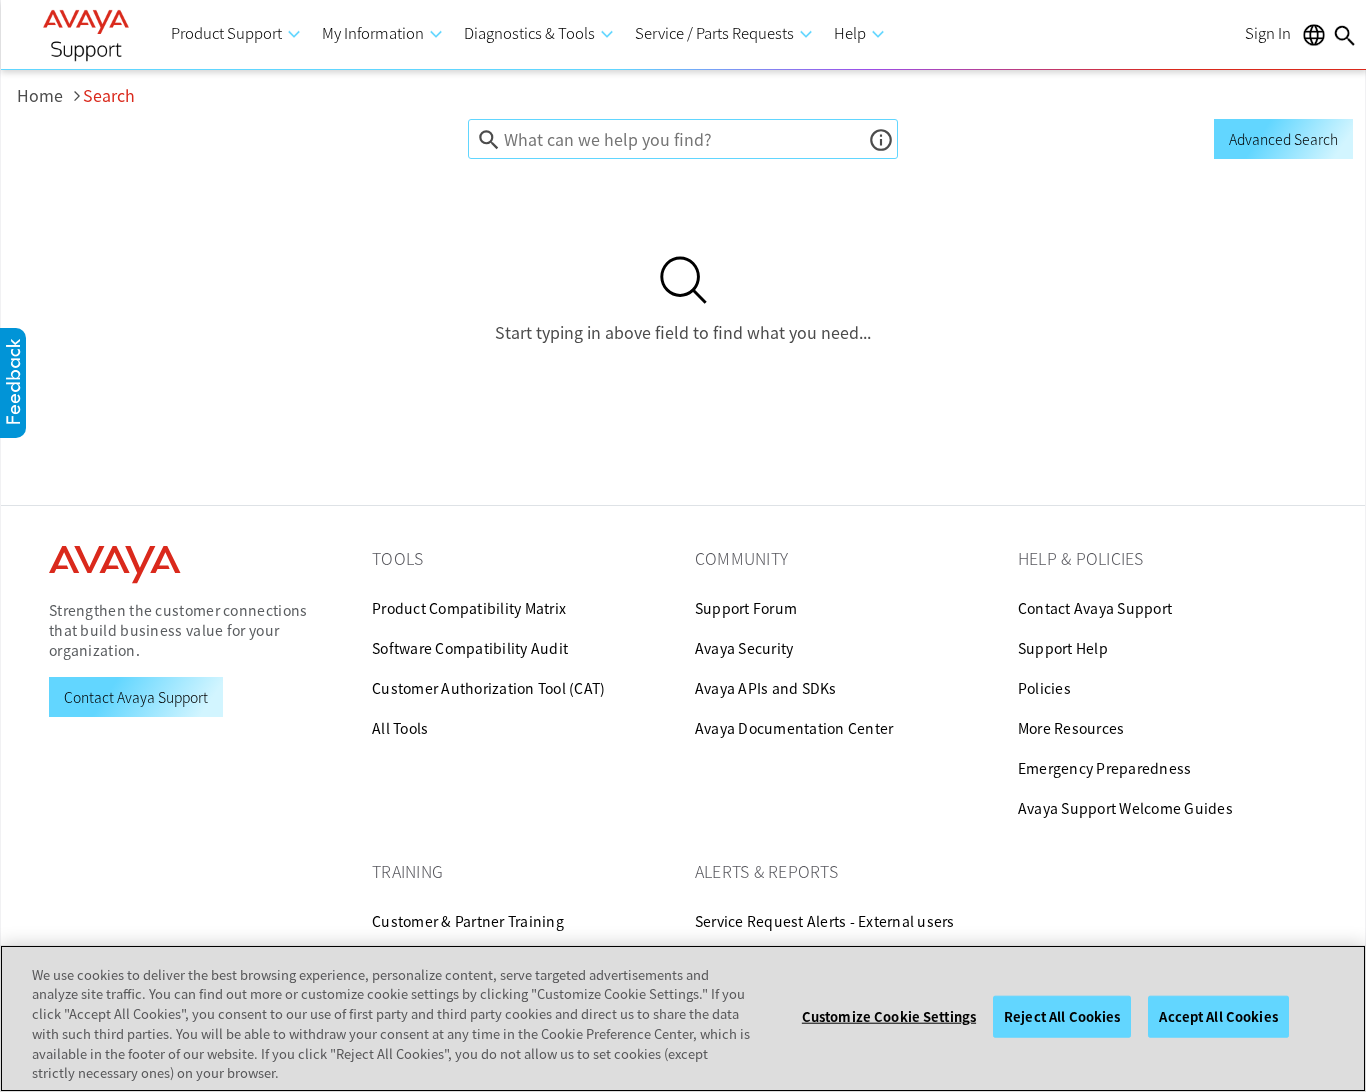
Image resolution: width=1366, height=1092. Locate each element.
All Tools (400, 728)
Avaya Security (744, 648)
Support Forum (746, 608)
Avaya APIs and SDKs (766, 688)
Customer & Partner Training (468, 921)
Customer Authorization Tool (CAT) (488, 688)
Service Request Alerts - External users (825, 921)
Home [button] (50, 95)
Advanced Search (1283, 139)
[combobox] (683, 139)
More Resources (1071, 728)
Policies (1044, 688)
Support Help (1063, 648)
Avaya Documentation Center (794, 728)
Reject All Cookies (1062, 1016)
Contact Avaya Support (1095, 608)
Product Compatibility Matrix (469, 608)
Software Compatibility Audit (470, 648)
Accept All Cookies (1218, 1016)
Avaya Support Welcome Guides (1125, 808)
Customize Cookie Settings (889, 1016)
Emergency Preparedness (1105, 768)
